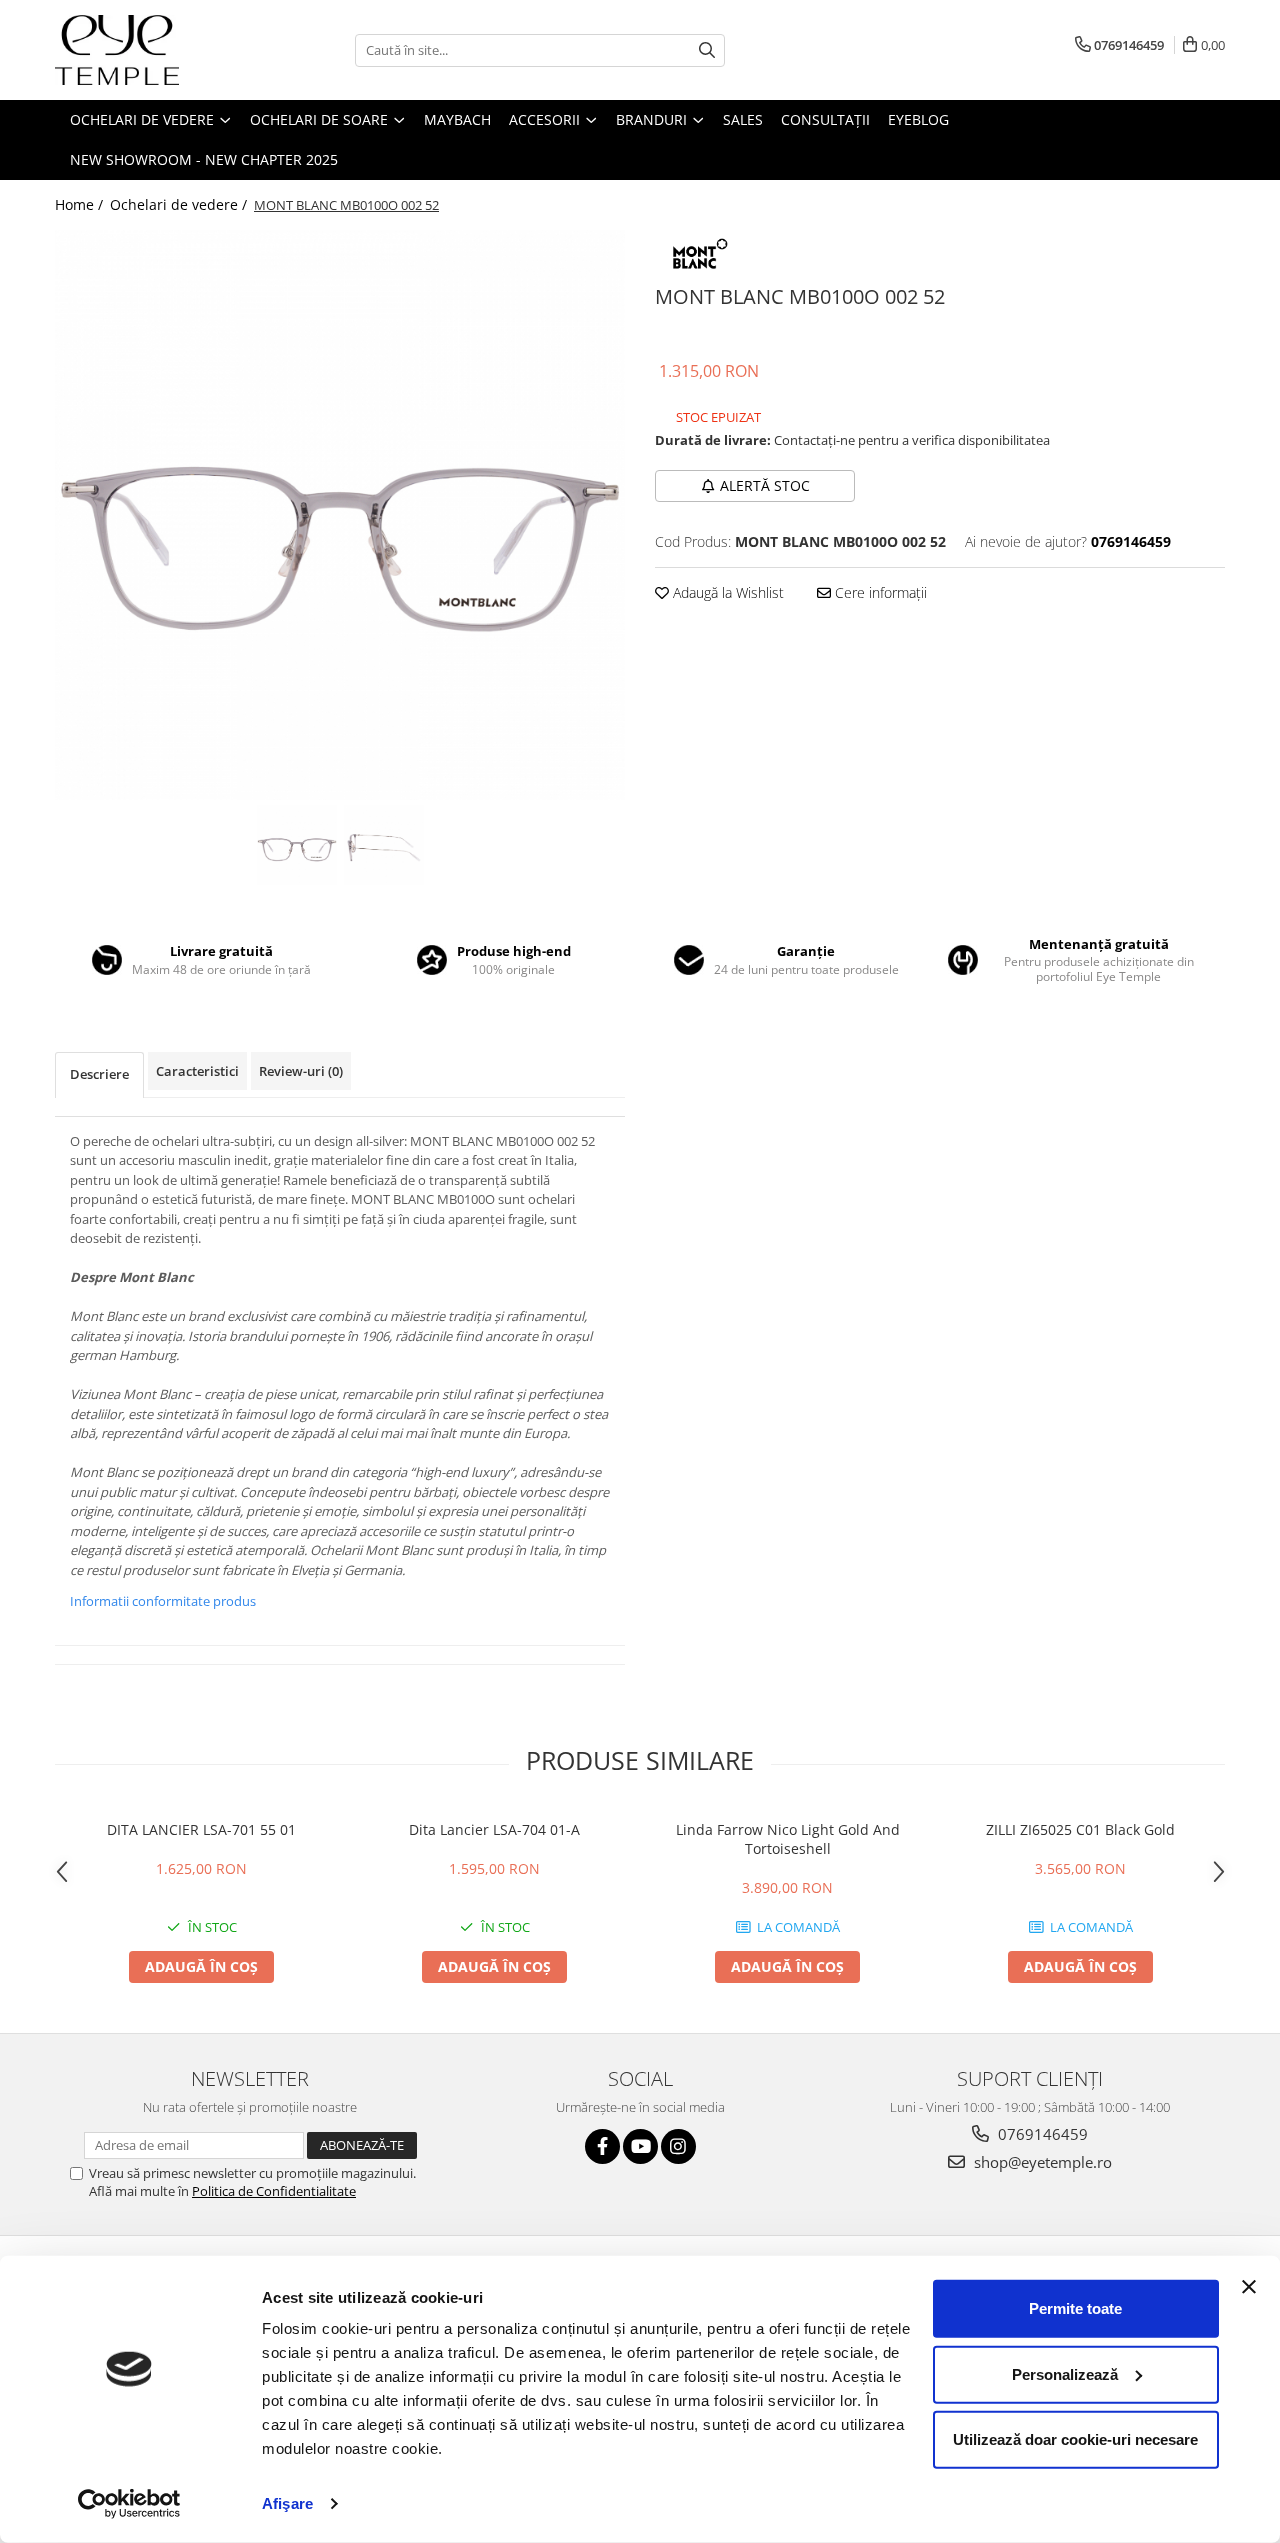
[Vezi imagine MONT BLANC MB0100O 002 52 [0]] (296, 845)
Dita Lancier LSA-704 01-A (494, 1829)
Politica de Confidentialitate (274, 2191)
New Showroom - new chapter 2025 (204, 159)
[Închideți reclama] (1249, 2287)
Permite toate (1075, 2308)
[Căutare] (707, 50)
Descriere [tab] (99, 1074)
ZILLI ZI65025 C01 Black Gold (1080, 1829)
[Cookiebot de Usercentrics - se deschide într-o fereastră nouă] (129, 2504)
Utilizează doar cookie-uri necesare (1075, 2439)
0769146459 (1041, 2134)
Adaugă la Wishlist (726, 592)
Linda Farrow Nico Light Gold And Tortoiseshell (788, 1839)
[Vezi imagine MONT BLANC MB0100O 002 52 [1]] (383, 845)
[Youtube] (640, 2146)
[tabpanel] (340, 515)
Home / (81, 204)
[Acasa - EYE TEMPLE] (155, 50)
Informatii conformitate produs (163, 1601)
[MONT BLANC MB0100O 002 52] (340, 515)
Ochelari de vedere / (180, 204)
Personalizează (1065, 2373)
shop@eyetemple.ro (1041, 2162)
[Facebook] (602, 2146)
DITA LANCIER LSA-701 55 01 (201, 1829)
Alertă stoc (765, 485)
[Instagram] (678, 2146)
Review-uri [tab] (301, 1071)
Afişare (287, 2503)
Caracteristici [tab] (197, 1071)
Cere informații (879, 592)
